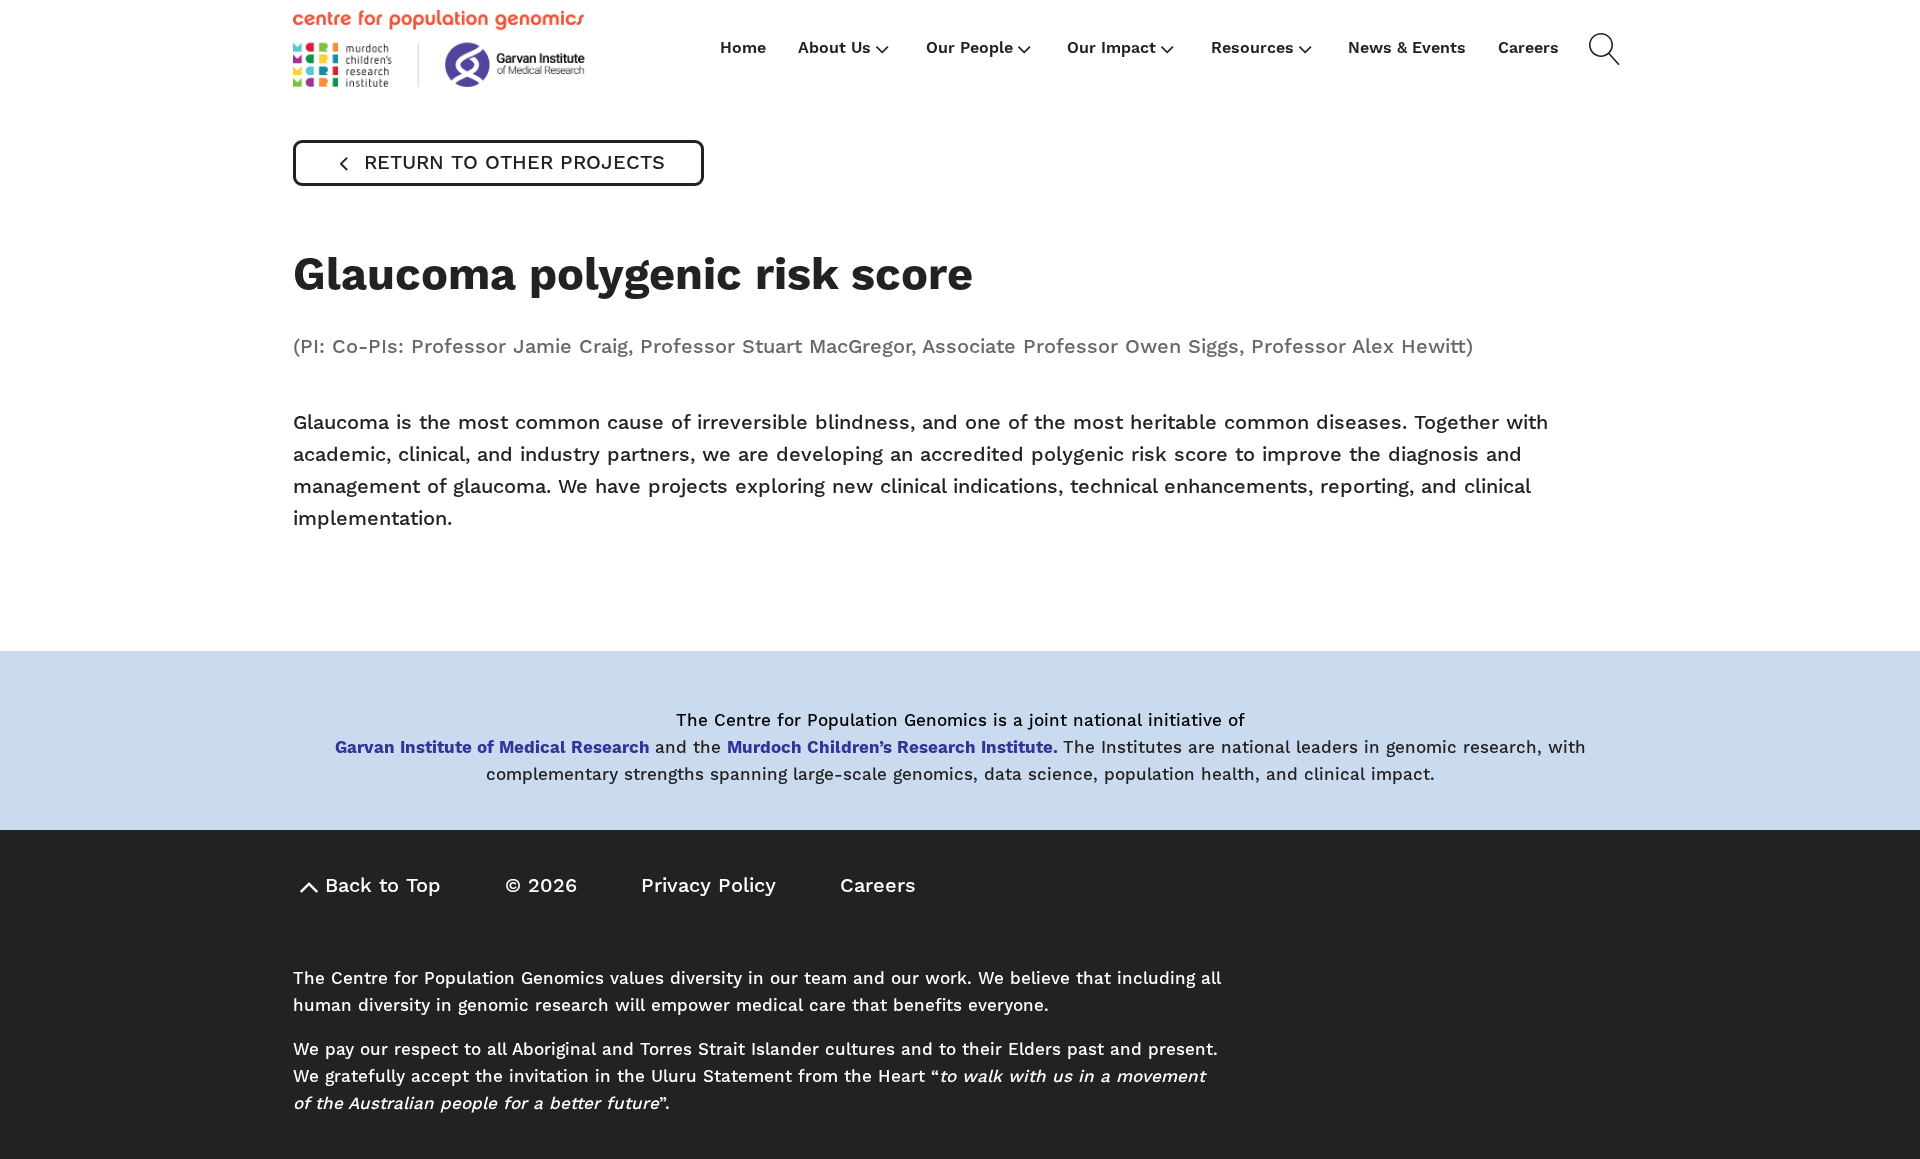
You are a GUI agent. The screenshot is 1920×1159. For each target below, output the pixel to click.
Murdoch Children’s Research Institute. (892, 748)
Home (743, 48)
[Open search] (1601, 49)
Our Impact (1111, 48)
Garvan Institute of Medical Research (492, 748)
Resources (1252, 48)
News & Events (1407, 48)
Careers (1528, 48)
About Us (834, 48)
